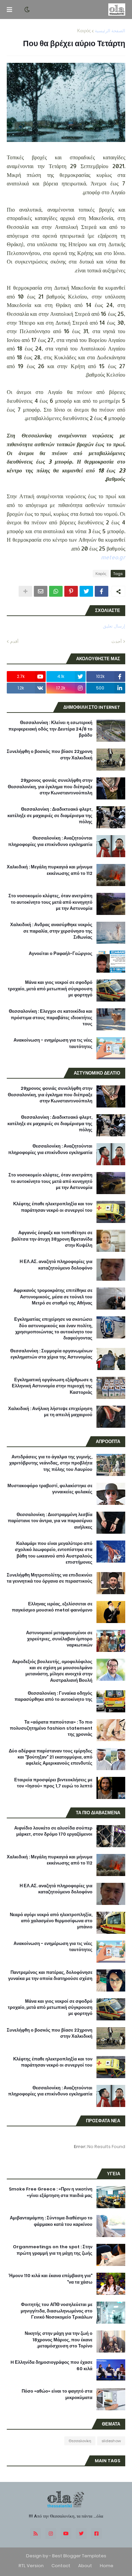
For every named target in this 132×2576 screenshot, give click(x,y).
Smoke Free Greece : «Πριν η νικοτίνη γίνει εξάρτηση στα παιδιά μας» (51, 2192)
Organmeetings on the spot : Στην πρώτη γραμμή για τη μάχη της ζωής (53, 2250)
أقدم (14, 641)
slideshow (111, 2441)
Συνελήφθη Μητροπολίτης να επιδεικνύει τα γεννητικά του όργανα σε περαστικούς (50, 1578)
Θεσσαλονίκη (80, 2441)
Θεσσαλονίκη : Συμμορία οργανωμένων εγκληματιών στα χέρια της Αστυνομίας (51, 1354)
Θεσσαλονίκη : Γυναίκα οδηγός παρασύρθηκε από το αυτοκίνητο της (53, 1696)
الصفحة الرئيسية (110, 31)
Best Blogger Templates (79, 2556)
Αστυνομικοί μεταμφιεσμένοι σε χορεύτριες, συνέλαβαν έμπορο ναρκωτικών (59, 1639)
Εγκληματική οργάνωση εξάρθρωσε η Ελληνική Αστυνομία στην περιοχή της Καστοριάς (52, 1386)
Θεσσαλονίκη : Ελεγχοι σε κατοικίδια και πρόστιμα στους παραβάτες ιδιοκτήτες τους (51, 1017)
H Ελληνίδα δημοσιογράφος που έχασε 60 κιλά (51, 2365)
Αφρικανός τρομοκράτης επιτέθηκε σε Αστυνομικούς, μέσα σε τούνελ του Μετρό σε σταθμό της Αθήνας (53, 1297)
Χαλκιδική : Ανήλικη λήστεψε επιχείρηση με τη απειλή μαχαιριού (50, 1412)
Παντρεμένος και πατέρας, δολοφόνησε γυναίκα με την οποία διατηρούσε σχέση (50, 1976)
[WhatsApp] (56, 591)
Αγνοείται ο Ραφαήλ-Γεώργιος (61, 954)
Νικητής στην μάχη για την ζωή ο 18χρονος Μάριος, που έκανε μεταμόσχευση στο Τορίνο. (59, 2340)
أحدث (117, 641)
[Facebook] (102, 591)
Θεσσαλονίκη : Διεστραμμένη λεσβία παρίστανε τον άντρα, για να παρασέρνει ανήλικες (50, 1521)
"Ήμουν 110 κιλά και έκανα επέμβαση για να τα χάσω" (50, 2279)
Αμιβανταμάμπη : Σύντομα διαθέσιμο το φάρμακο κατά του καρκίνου (51, 2221)
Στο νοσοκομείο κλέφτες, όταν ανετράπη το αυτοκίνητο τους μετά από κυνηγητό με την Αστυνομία (50, 902)
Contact (61, 2566)
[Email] (41, 591)
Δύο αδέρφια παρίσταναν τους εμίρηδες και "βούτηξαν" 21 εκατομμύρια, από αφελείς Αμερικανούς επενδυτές (51, 1757)
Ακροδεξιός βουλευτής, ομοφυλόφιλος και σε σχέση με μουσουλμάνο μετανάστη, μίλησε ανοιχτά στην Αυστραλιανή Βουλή (52, 1671)
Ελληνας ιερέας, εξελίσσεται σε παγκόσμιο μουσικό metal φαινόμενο (52, 1607)
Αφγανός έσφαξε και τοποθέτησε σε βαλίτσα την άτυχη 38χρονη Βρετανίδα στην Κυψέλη (52, 1239)
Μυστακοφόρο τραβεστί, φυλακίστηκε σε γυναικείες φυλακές (50, 1489)
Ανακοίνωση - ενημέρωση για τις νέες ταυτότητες (53, 1043)
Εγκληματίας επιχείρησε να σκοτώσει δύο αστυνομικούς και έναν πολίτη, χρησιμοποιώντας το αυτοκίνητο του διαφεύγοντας (53, 1329)
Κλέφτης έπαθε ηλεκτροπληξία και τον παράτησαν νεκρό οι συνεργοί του (53, 1207)
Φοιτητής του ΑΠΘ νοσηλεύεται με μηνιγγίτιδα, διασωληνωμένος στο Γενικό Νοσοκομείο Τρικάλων (57, 2311)
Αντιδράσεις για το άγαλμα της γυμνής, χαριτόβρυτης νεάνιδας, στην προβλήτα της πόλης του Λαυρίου (51, 1463)
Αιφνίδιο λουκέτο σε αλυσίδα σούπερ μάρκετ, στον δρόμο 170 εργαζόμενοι (53, 1831)
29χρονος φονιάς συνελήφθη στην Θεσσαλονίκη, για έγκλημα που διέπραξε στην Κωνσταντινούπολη (50, 787)
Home (107, 2566)
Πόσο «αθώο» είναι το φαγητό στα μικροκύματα (57, 2394)
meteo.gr (113, 557)
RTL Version (31, 2566)
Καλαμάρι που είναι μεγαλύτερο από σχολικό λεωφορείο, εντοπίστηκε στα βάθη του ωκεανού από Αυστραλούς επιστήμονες (54, 1553)
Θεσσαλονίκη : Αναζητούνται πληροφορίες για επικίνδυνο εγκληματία (50, 841)
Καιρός (84, 31)
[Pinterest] (71, 591)
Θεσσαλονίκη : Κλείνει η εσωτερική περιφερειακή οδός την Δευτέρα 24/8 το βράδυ (50, 729)
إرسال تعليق (114, 626)
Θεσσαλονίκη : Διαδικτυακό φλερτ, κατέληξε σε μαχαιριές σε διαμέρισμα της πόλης (50, 815)
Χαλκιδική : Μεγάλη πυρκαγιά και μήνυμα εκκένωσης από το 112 (50, 870)
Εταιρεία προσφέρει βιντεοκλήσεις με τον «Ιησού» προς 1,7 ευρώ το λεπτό (53, 1783)
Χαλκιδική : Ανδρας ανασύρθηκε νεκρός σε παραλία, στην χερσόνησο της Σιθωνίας (51, 931)
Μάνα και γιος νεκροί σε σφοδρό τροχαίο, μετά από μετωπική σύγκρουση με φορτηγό (50, 989)
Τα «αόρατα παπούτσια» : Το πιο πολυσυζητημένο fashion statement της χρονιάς (51, 1728)
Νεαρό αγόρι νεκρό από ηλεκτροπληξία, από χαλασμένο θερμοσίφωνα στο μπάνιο (51, 1921)
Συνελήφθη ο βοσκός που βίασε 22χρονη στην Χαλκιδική (50, 755)
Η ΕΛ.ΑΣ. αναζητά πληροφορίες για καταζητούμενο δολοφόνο (56, 1265)
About (85, 2566)
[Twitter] (86, 591)
